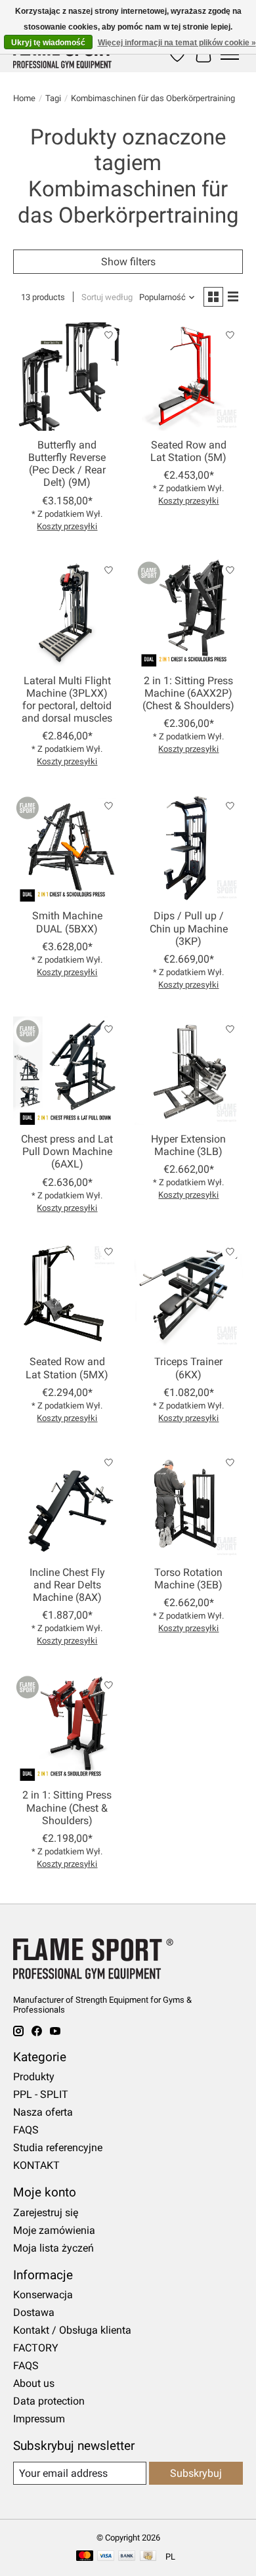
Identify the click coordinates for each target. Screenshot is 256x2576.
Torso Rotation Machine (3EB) (188, 1579)
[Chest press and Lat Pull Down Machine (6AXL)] (67, 1071)
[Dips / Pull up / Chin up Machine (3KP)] (189, 847)
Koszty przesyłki (67, 526)
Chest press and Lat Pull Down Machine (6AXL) (67, 1151)
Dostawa (34, 2312)
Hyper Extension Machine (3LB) (188, 1145)
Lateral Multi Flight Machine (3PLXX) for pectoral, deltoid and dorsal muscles (67, 700)
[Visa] (106, 2557)
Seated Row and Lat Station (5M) (188, 451)
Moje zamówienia (54, 2230)
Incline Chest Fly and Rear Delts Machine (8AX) (67, 1585)
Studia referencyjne (58, 2148)
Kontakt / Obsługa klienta (72, 2330)
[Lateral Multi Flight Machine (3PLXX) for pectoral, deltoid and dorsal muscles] (67, 612)
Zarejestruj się (46, 2213)
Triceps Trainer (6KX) (188, 1368)
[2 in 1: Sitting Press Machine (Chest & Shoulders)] (67, 1727)
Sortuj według (107, 297)
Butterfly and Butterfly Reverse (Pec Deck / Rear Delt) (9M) (67, 464)
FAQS (26, 2130)
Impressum (39, 2419)
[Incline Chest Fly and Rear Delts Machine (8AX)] (67, 1504)
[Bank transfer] (127, 2557)
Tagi (53, 98)
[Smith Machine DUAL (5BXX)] (67, 847)
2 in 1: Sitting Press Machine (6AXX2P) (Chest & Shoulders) (188, 693)
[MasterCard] (85, 2557)
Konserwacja (43, 2295)
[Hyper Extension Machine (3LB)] (189, 1071)
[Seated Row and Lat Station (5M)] (189, 377)
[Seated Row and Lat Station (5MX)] (67, 1294)
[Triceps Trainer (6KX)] (189, 1294)
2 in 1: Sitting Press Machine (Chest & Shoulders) (67, 1807)
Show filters (128, 262)
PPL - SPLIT (41, 2094)
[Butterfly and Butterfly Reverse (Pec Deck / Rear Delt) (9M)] (67, 377)
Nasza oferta (43, 2112)
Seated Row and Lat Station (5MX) (67, 1368)
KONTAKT (36, 2165)
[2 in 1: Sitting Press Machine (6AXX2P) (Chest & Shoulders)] (189, 612)
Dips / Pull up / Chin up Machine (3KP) (189, 928)
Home (24, 98)
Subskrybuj (196, 2473)
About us (34, 2383)
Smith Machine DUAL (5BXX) (67, 922)
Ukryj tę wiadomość (48, 43)
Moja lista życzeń (53, 2248)
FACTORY (36, 2348)
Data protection (49, 2401)
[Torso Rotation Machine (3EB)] (189, 1504)
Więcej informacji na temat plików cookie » (177, 43)
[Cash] (148, 2557)
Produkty (34, 2077)
